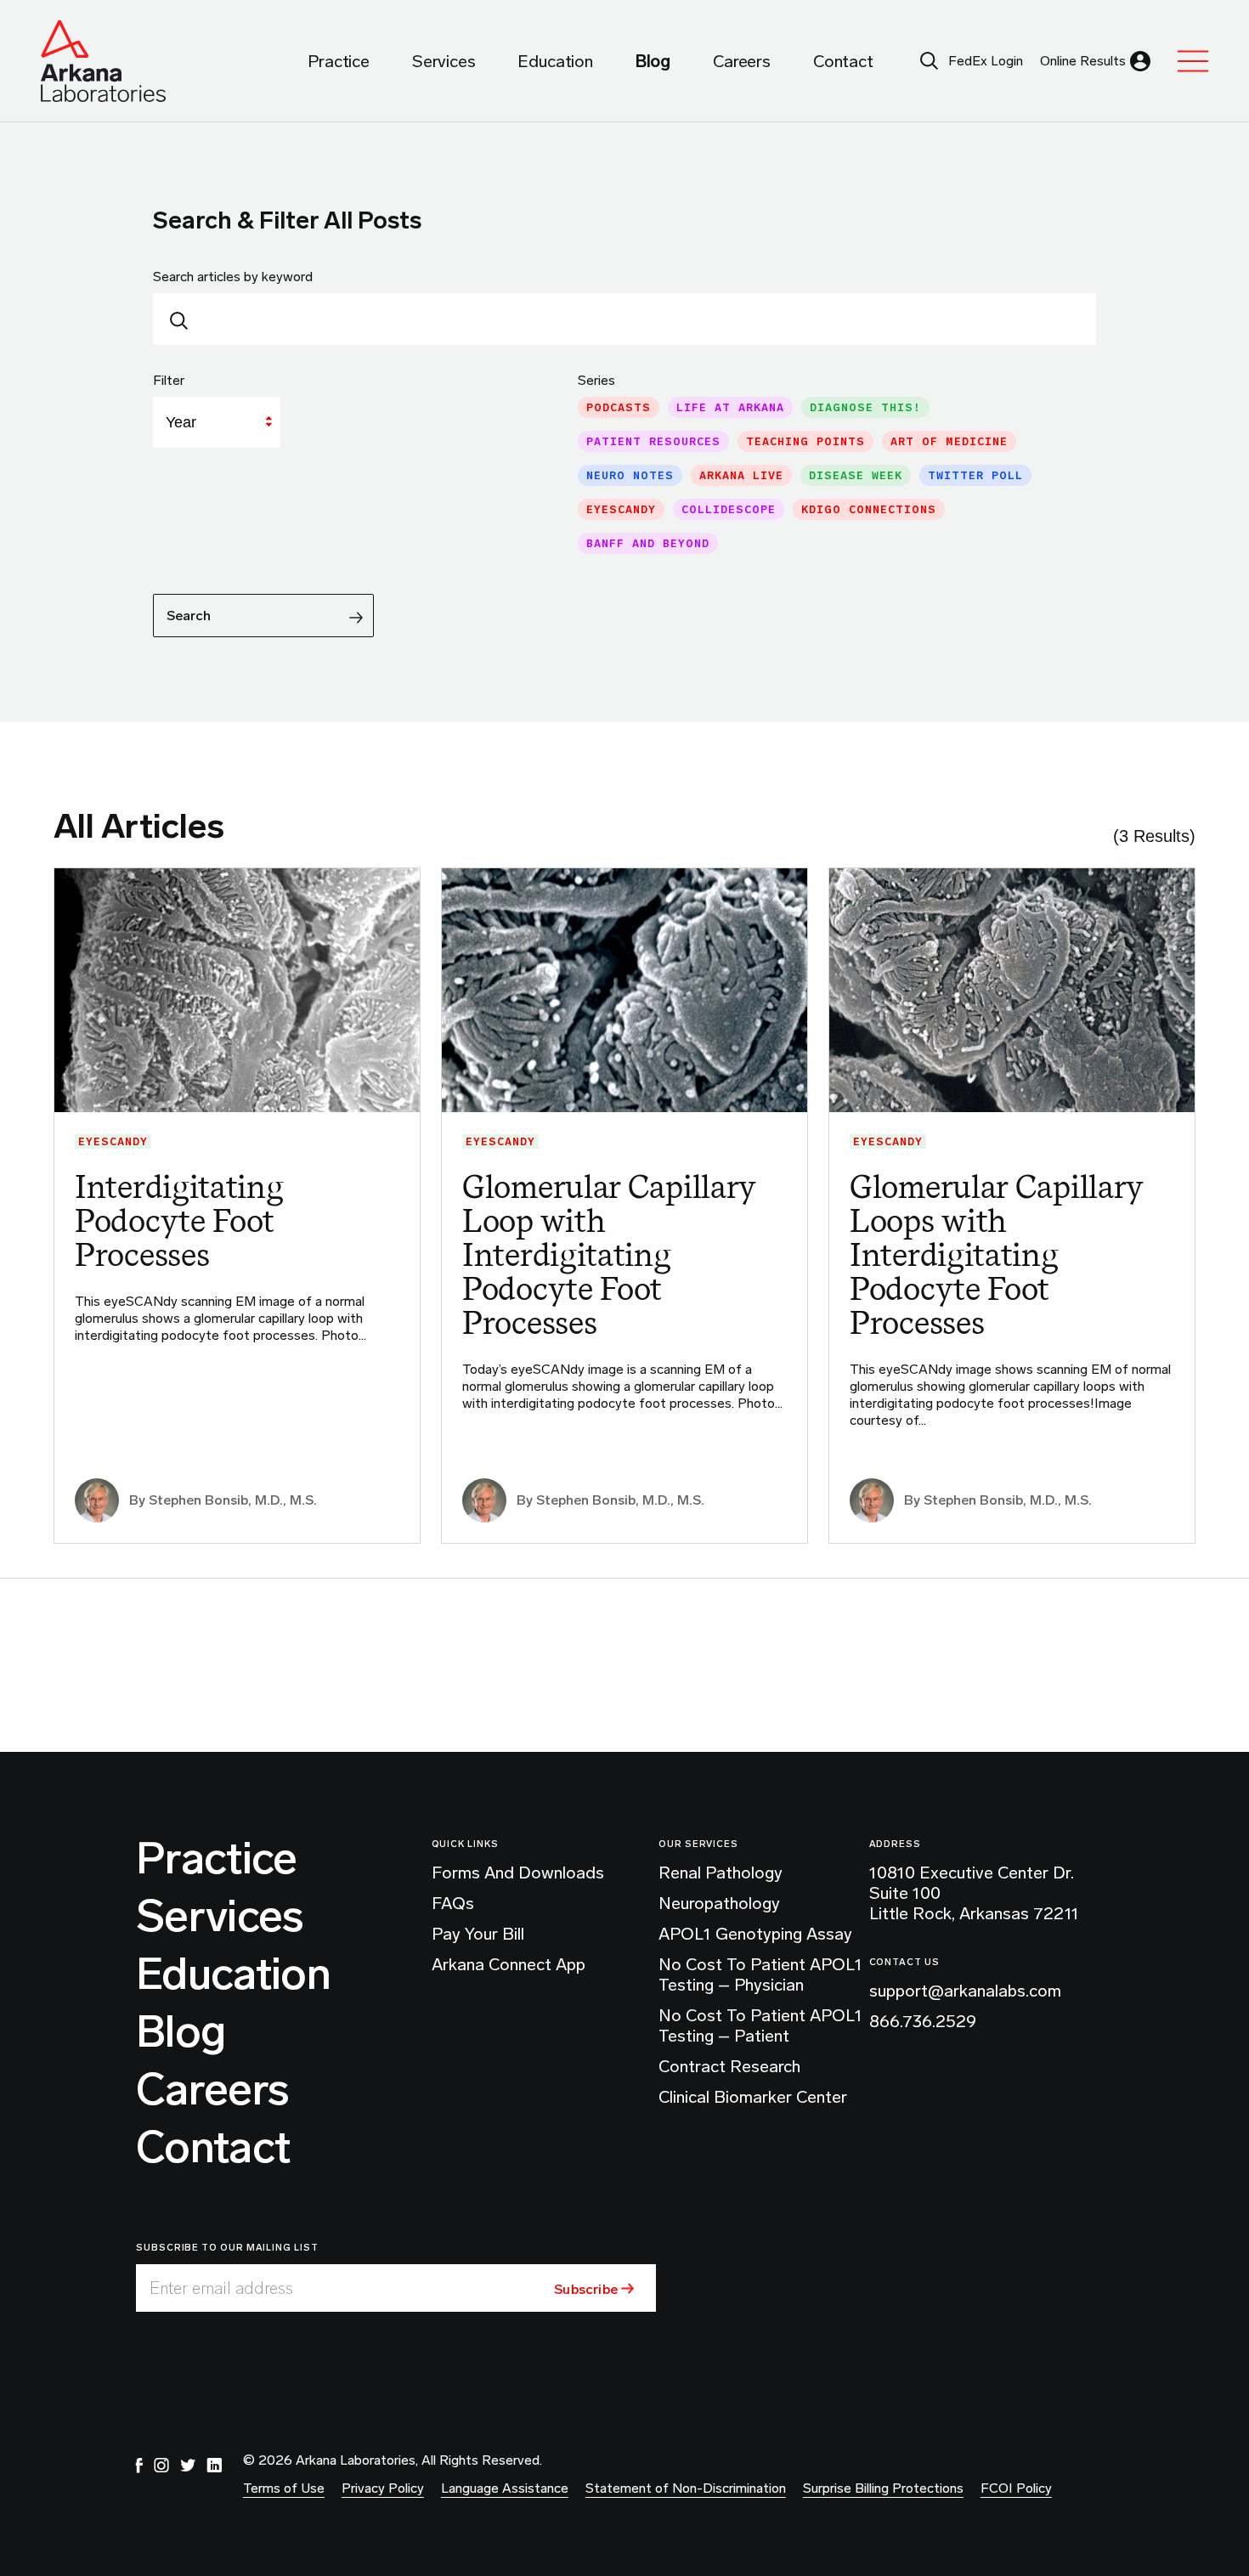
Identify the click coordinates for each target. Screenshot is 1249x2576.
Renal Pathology (721, 1873)
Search (189, 616)
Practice (217, 1859)
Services (220, 1917)
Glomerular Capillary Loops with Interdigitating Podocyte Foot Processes (997, 1254)
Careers (212, 2090)
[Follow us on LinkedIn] (214, 2466)
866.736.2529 (923, 2021)
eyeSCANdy (113, 1141)
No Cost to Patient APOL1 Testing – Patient (760, 2025)
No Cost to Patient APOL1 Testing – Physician (760, 1974)
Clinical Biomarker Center (753, 2097)
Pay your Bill (478, 1934)
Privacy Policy (383, 2488)
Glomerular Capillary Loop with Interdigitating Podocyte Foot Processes (609, 1254)
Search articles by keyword (233, 277)
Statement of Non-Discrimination (686, 2488)
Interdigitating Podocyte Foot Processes (179, 1220)
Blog (181, 2032)
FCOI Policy (1016, 2488)
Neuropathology (719, 1903)
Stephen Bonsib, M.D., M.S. (233, 1500)
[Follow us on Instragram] (161, 2466)
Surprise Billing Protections (883, 2488)
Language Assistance (505, 2488)
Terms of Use (284, 2488)
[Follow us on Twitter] (188, 2466)
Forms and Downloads (518, 1873)
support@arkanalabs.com (965, 1991)
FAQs (453, 1903)
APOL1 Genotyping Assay (755, 1934)
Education (233, 1974)
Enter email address (221, 2288)
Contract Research (729, 2066)
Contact (213, 2148)
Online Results (1083, 61)
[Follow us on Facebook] (139, 2466)
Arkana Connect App (509, 1964)
